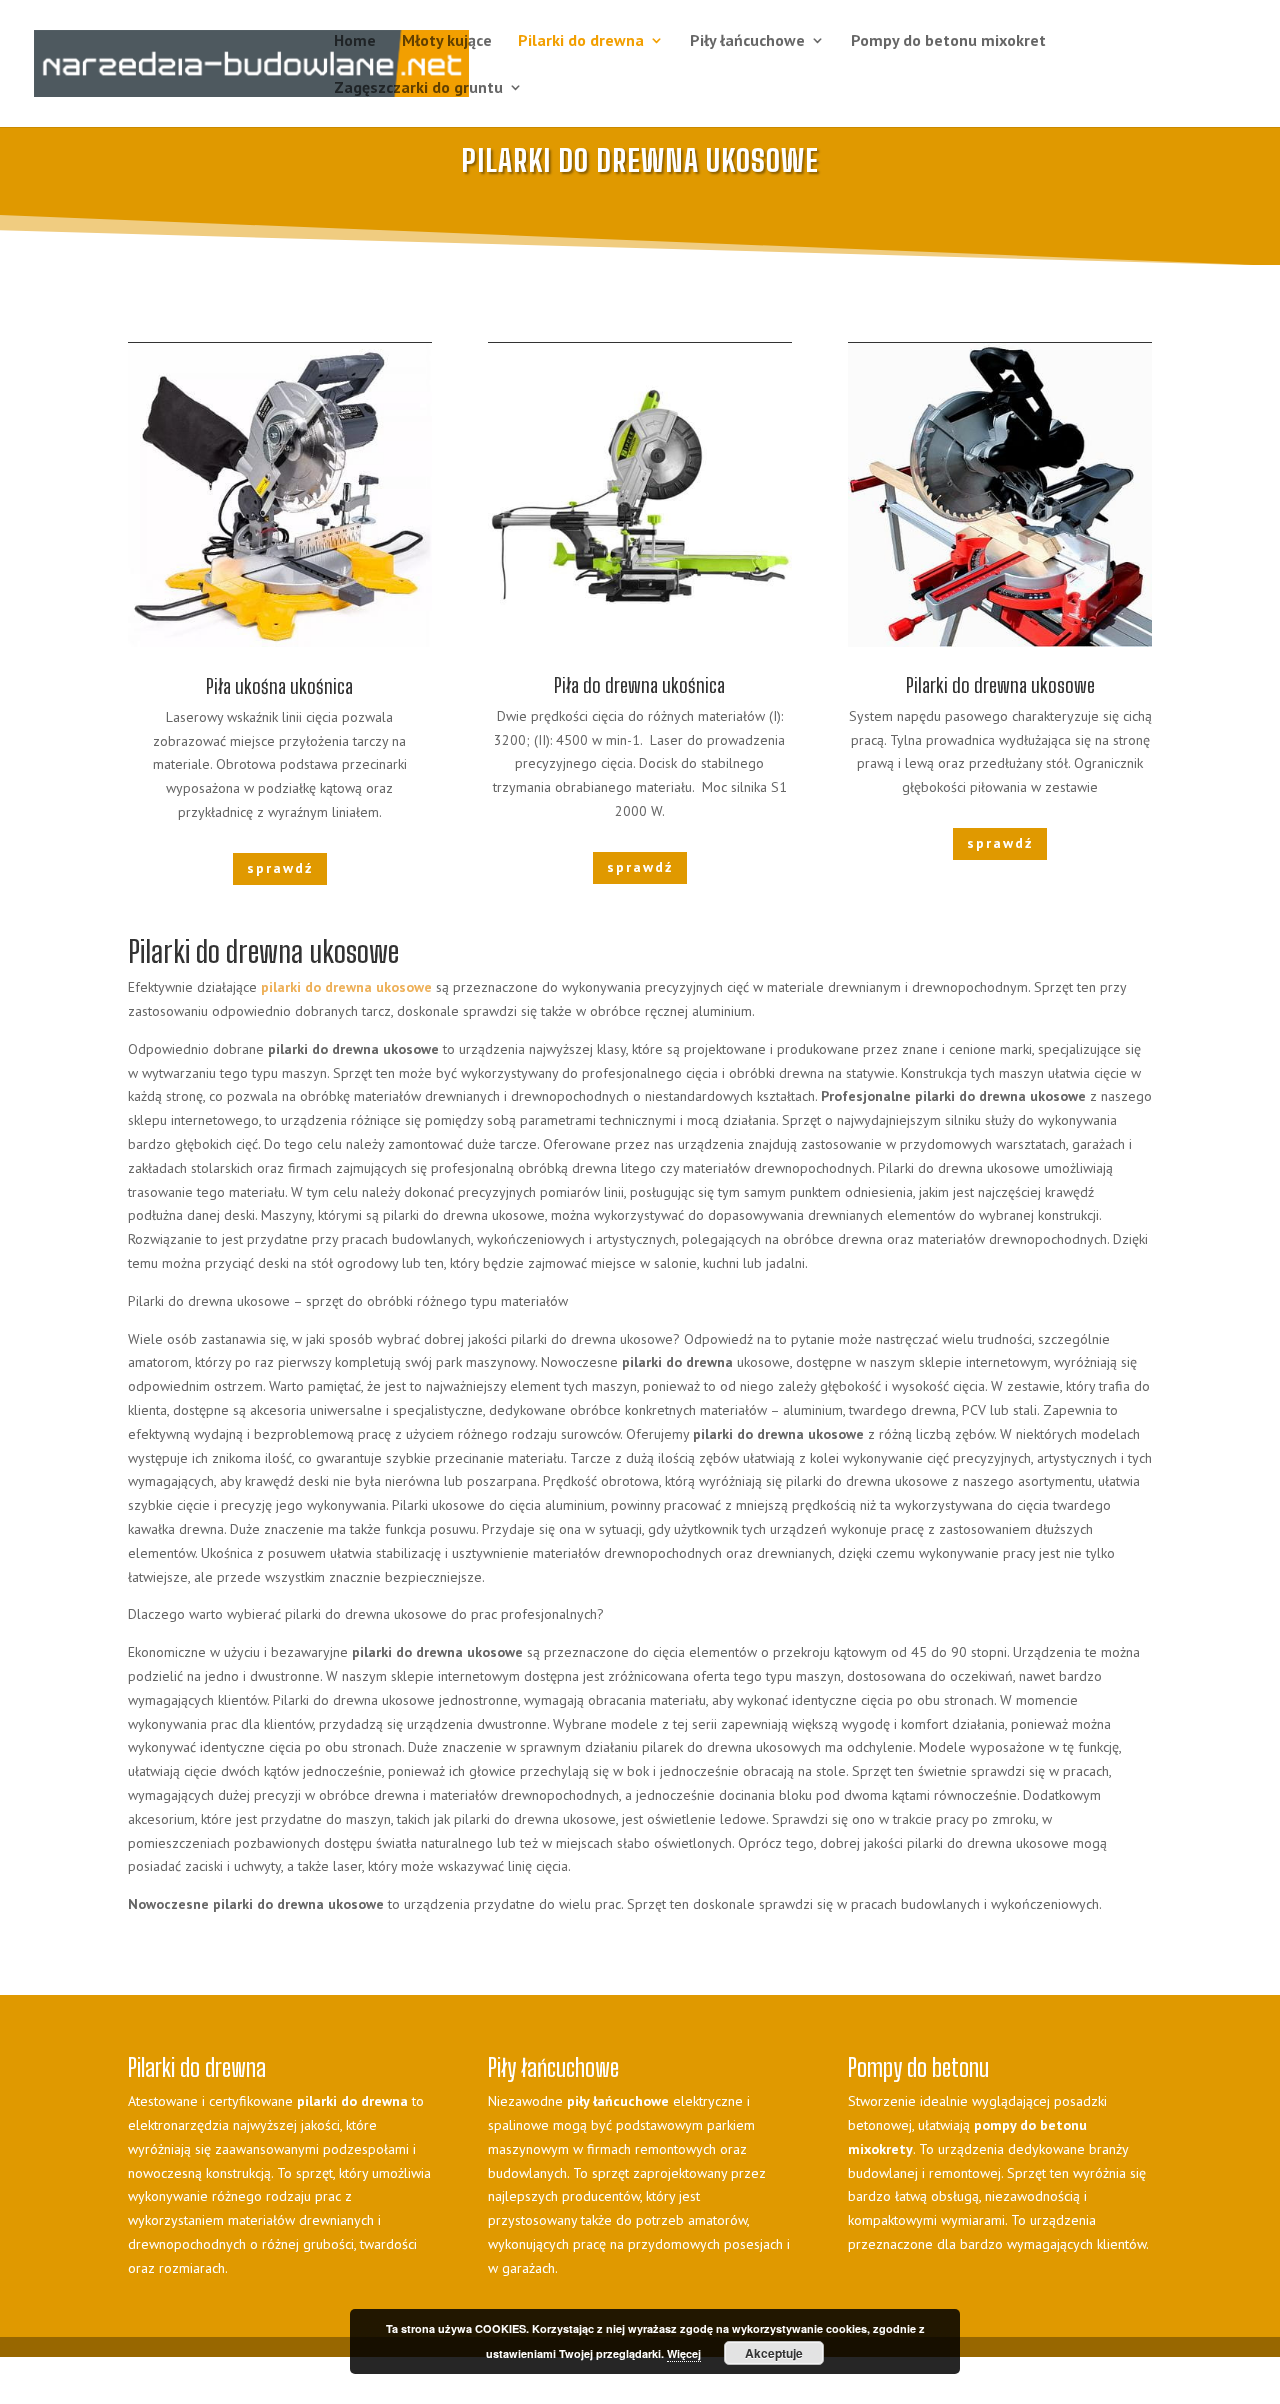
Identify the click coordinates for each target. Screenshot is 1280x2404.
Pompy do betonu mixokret (948, 41)
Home (355, 41)
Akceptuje (774, 2353)
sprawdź (280, 868)
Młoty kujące (447, 41)
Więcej (684, 2353)
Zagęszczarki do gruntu (418, 88)
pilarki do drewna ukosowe (346, 987)
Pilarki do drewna (581, 41)
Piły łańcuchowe (747, 41)
